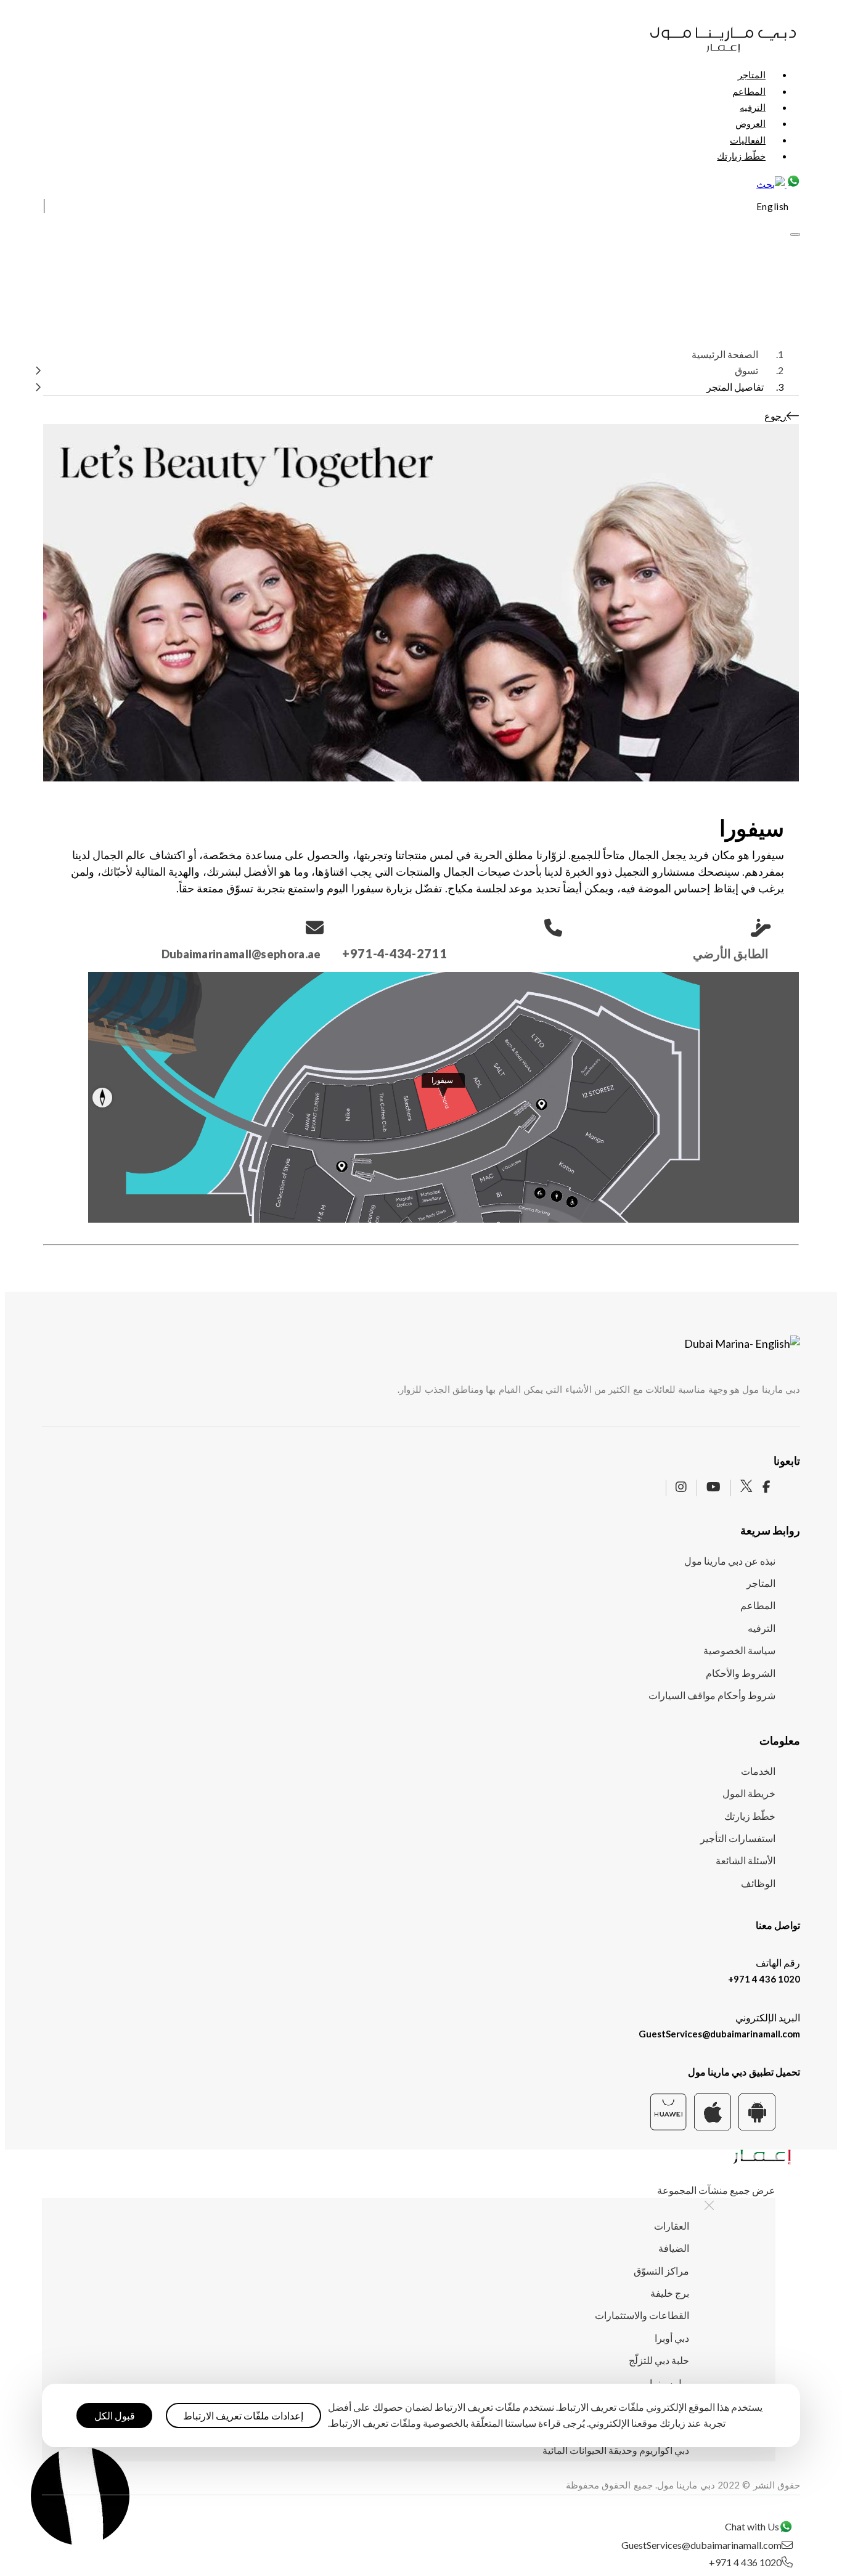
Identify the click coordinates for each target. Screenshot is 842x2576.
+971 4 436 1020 (764, 1979)
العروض (750, 123)
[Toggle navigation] (795, 234)
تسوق (746, 370)
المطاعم (749, 91)
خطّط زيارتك (741, 156)
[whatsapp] (792, 184)
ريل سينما (669, 2383)
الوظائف (758, 1883)
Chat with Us (752, 2527)
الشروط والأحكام (741, 1673)
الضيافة (674, 2248)
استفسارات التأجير (738, 1838)
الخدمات (758, 1771)
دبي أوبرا (672, 2338)
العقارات (672, 2226)
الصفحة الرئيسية (725, 354)
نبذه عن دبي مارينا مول (730, 1561)
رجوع (775, 416)
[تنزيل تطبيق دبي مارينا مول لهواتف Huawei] (668, 2126)
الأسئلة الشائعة (746, 1860)
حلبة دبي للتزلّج (659, 2360)
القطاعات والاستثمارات (642, 2315)
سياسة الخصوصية (739, 1650)
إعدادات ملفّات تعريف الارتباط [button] (243, 2415)
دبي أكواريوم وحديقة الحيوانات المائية (616, 2450)
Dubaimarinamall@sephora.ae (241, 954)
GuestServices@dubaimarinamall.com (719, 2034)
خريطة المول (749, 1793)
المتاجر (752, 75)
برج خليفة (670, 2293)
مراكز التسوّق (661, 2271)
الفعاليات (748, 140)
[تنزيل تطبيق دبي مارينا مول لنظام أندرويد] (757, 2126)
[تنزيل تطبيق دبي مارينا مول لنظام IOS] (713, 2126)
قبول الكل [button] (115, 2415)
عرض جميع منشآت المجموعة (716, 2190)
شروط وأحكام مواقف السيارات (712, 1695)
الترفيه (753, 107)
